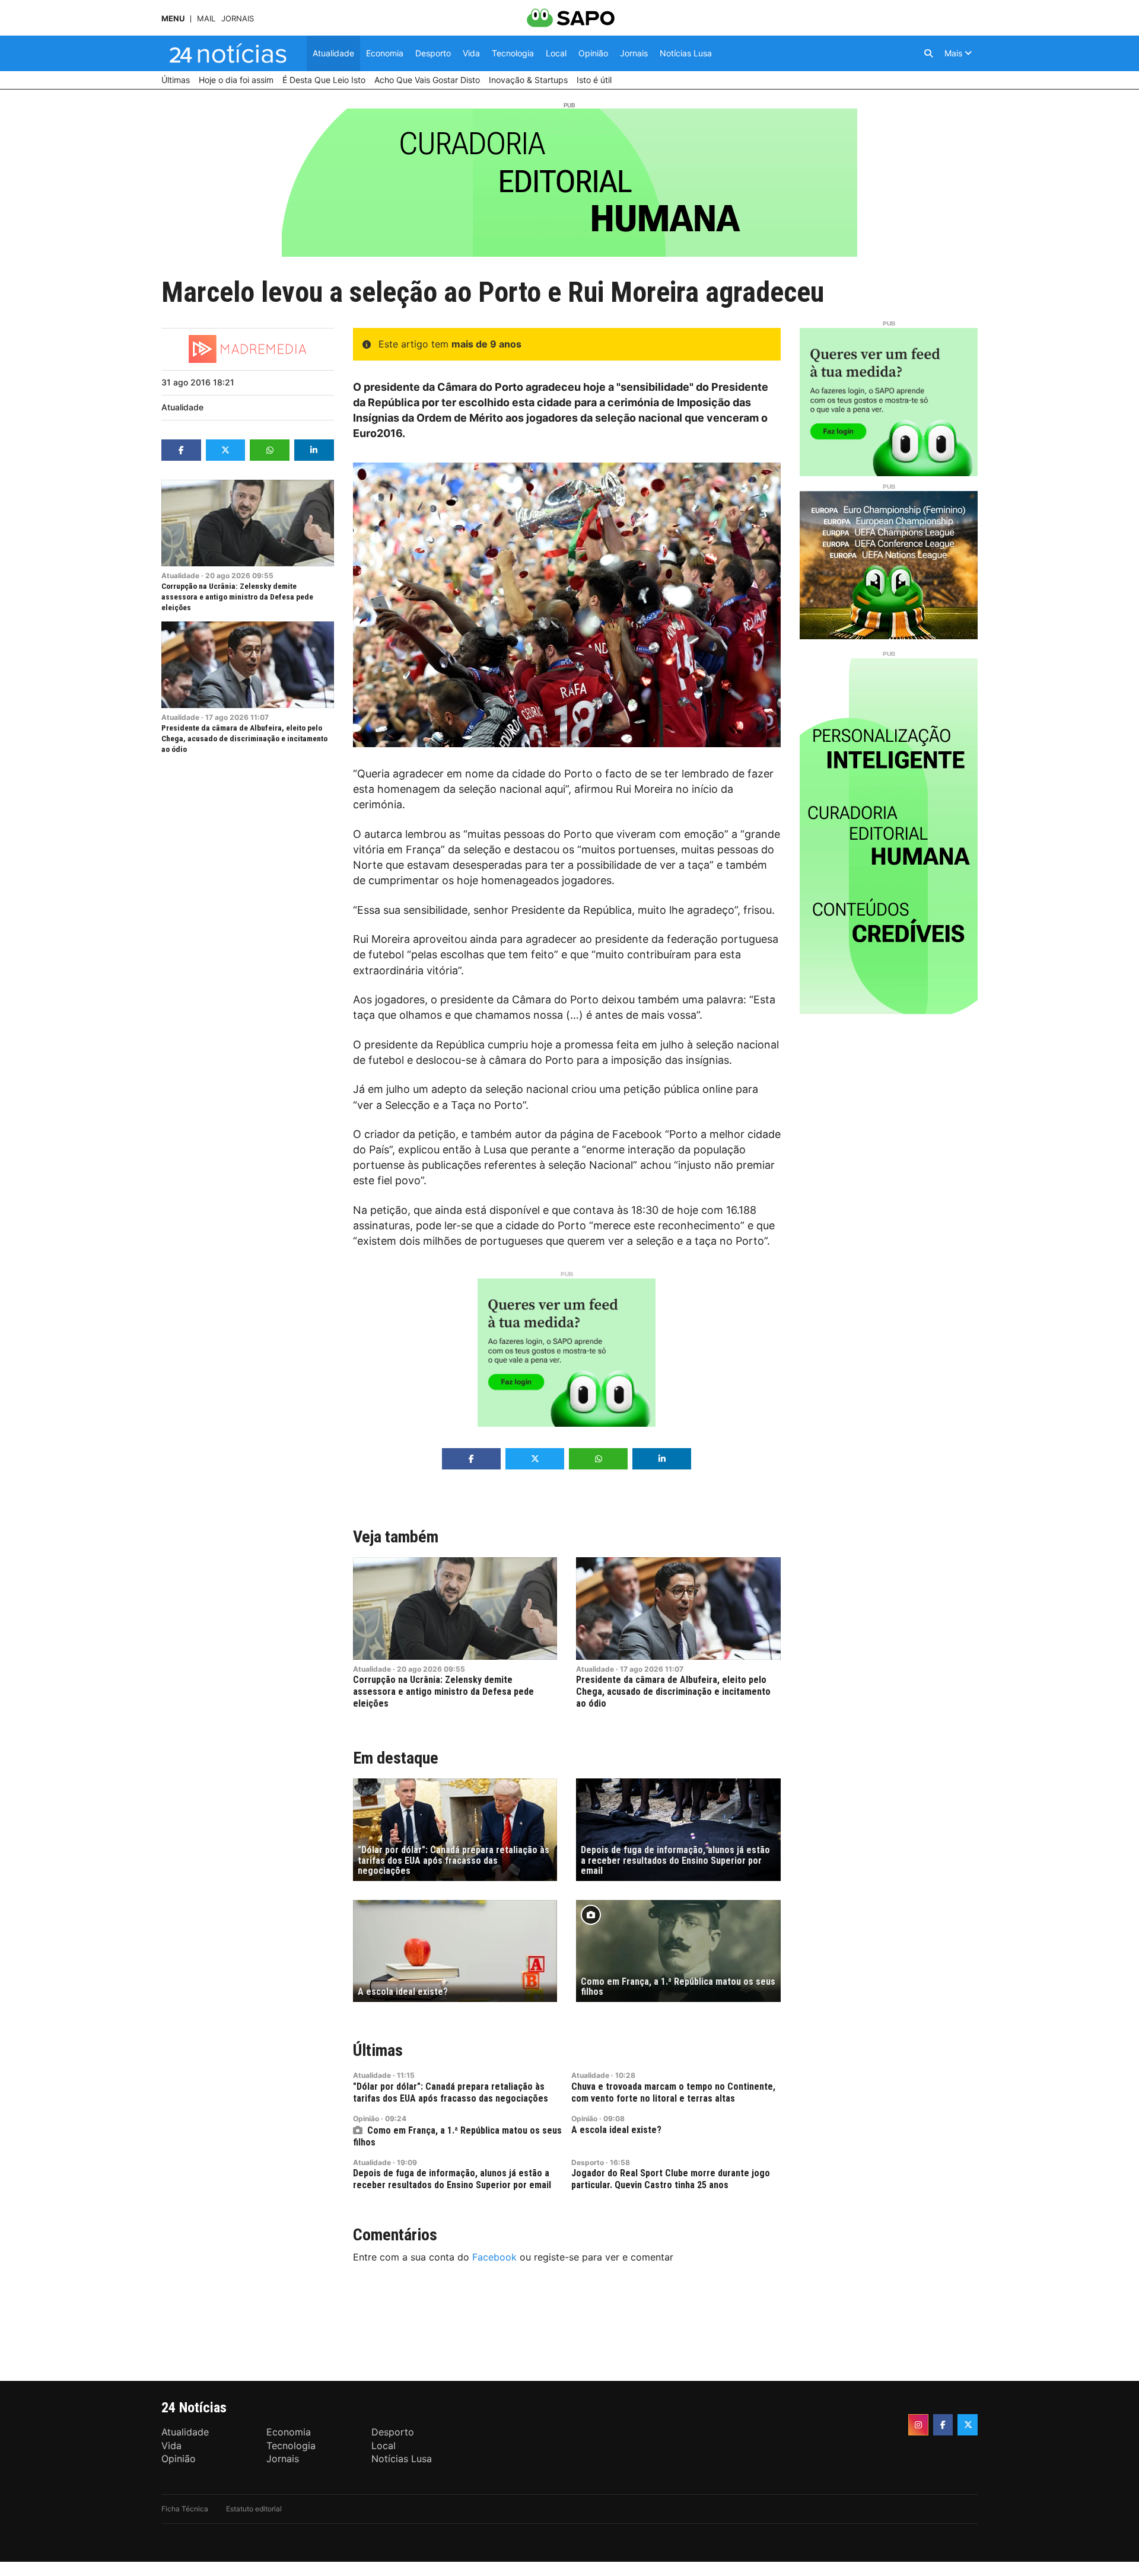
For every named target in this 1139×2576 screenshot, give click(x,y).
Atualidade (182, 407)
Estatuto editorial (254, 2509)
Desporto (588, 2162)
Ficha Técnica (185, 2509)
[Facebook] (943, 2425)
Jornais (238, 19)
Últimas (378, 2050)
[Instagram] (918, 2425)
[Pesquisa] (928, 53)
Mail (206, 19)
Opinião (366, 2118)
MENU (173, 19)
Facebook (494, 2257)
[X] (968, 2425)
